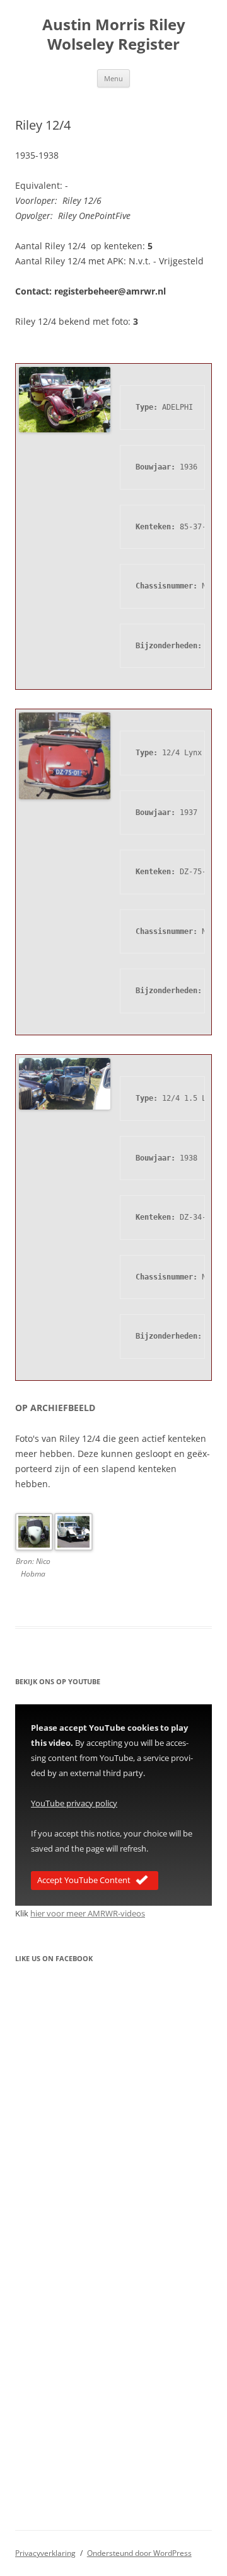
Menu (113, 78)
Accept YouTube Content (84, 1880)
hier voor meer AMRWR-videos (88, 1913)
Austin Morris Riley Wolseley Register (114, 35)
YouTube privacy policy (74, 1803)
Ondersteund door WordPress (139, 2553)
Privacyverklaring (45, 2553)
